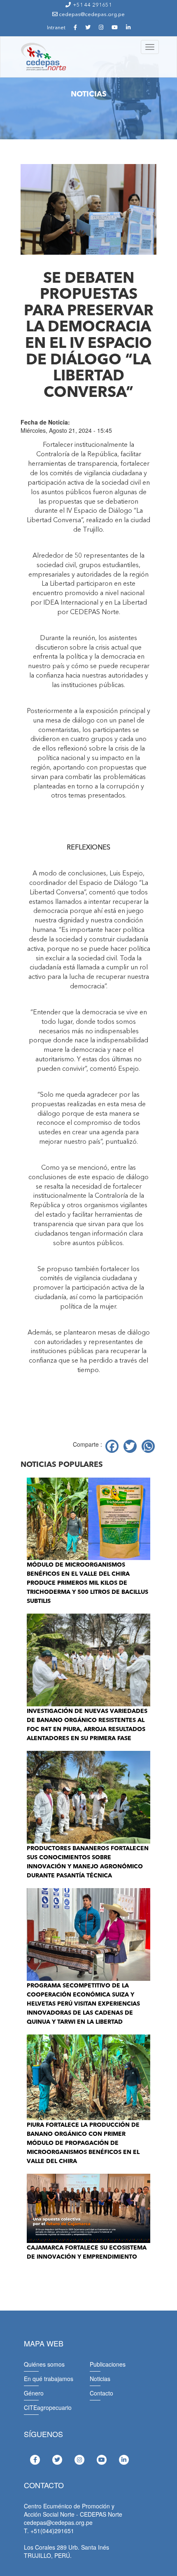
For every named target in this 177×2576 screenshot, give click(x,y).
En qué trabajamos (49, 2379)
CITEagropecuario (48, 2407)
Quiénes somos (44, 2364)
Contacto (101, 2393)
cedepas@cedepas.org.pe (91, 15)
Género (34, 2393)
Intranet (56, 28)
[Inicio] (43, 57)
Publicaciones (108, 2364)
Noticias (100, 2379)
